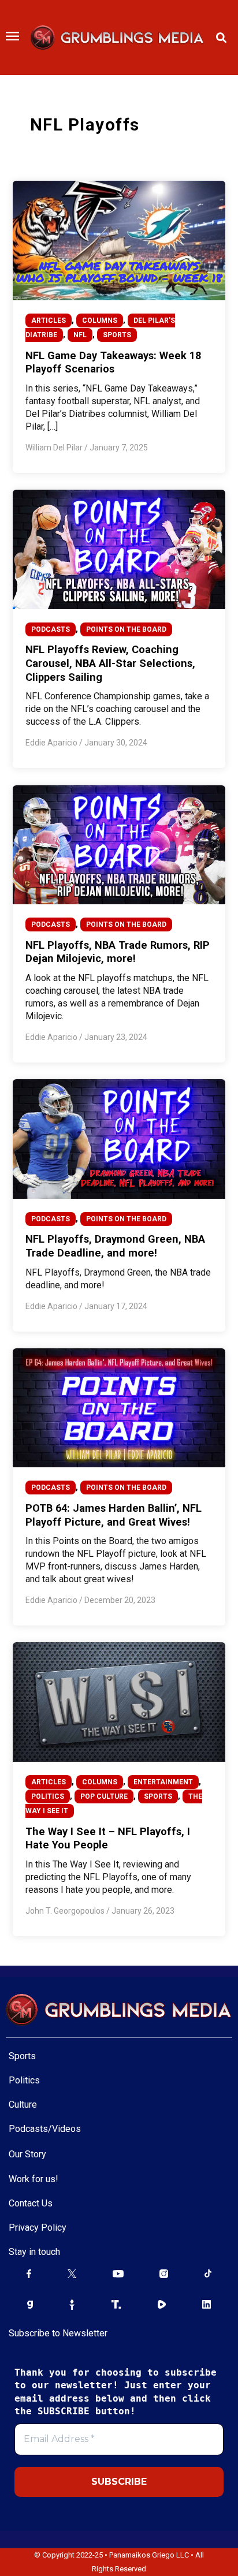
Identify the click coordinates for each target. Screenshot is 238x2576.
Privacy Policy (38, 2228)
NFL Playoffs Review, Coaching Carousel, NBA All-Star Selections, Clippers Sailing (110, 663)
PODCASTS (51, 629)
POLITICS (48, 1796)
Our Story (27, 2154)
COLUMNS (100, 320)
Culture (23, 2105)
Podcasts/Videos (45, 2129)
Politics (24, 2080)
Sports (22, 2056)
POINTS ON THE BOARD (126, 629)
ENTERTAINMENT (163, 1782)
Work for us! (34, 2179)
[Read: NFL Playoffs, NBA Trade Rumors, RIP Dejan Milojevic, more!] (119, 844)
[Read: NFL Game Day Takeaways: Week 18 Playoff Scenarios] (119, 240)
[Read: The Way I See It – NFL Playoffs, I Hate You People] (119, 1702)
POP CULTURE (104, 1796)
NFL (80, 335)
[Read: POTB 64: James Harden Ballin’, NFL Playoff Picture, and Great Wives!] (119, 1407)
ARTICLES (49, 320)
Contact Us (31, 2203)
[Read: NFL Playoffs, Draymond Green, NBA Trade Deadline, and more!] (119, 1138)
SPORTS (117, 335)
